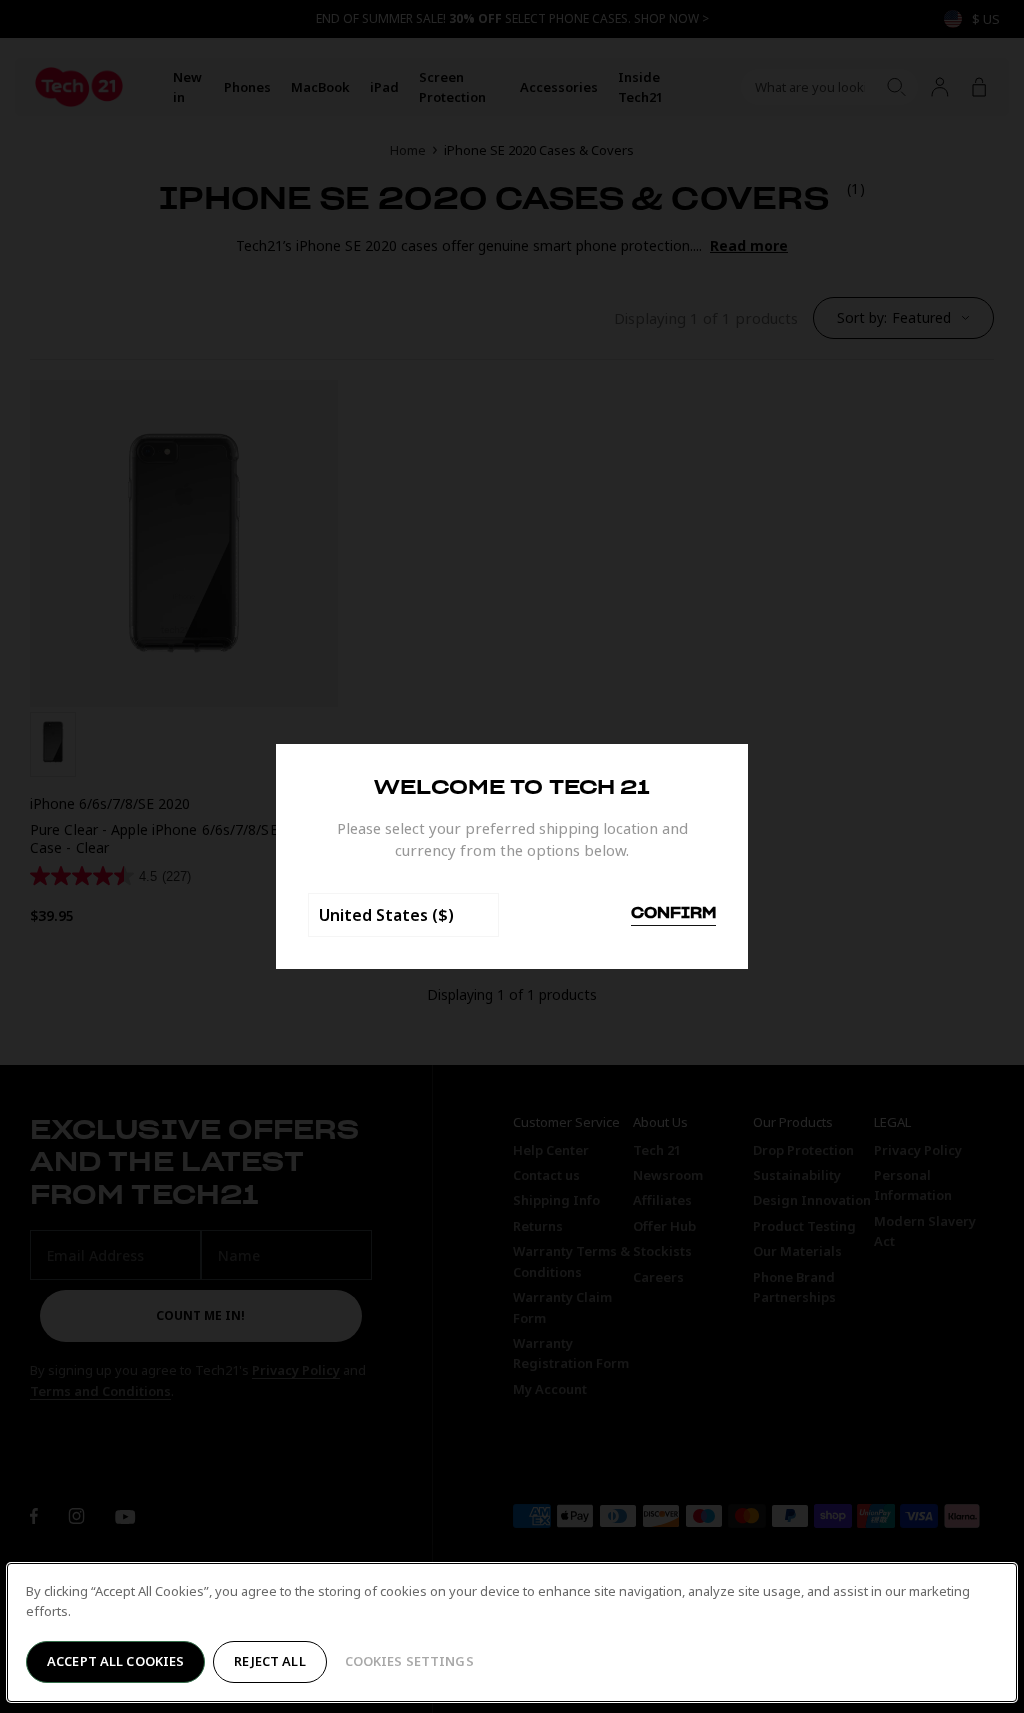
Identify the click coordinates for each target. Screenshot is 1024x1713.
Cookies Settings (409, 1661)
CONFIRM (673, 914)
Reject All (269, 1661)
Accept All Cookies (115, 1661)
